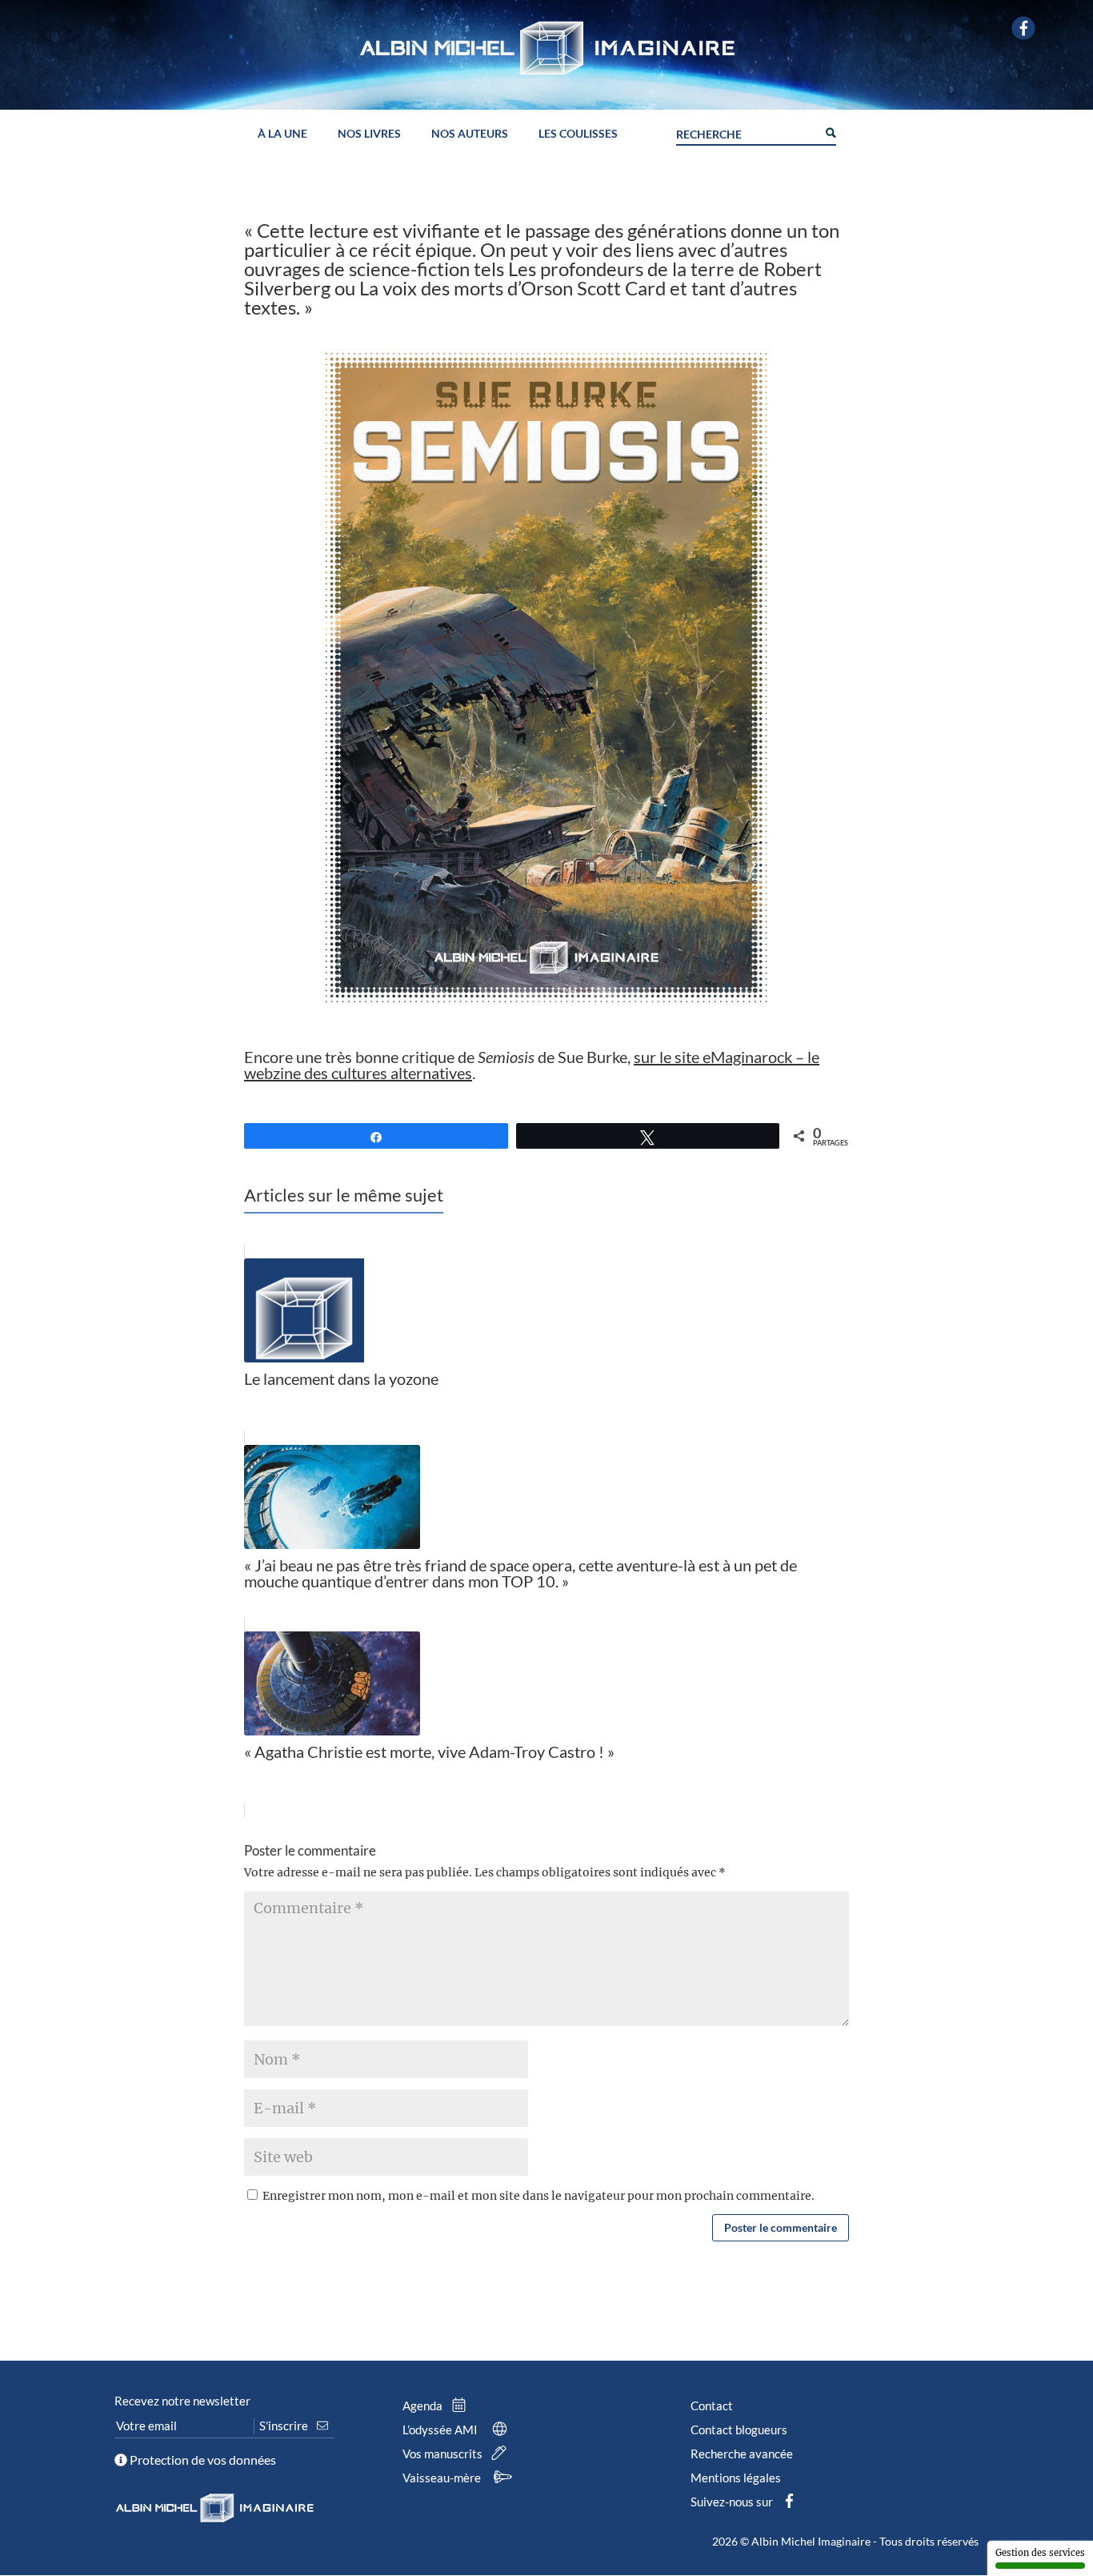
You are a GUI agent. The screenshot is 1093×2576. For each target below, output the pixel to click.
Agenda (424, 2405)
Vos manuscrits (444, 2454)
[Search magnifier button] (830, 131)
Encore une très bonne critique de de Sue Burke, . (532, 1065)
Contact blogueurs (739, 2430)
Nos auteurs (470, 134)
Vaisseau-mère (443, 2478)
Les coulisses (578, 134)
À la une (282, 134)
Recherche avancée (742, 2454)
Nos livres (369, 134)
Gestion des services (1040, 2553)
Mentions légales (736, 2478)
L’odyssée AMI (441, 2430)
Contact (712, 2405)
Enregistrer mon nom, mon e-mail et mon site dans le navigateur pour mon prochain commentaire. (538, 2196)
